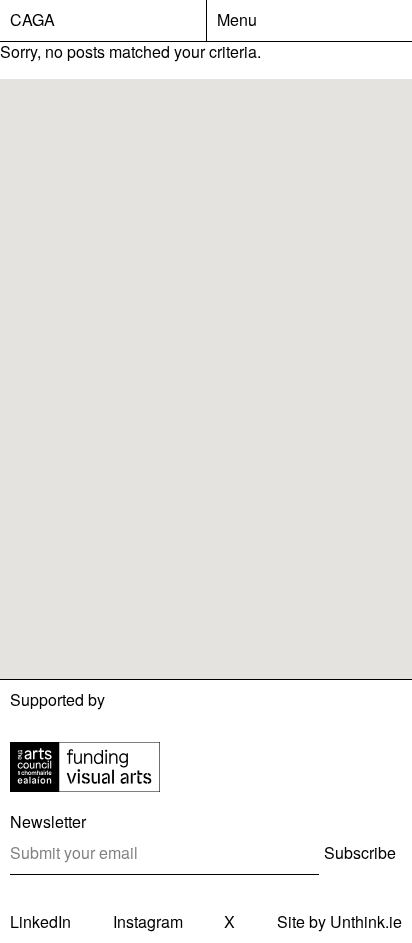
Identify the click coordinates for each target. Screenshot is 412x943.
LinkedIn (40, 921)
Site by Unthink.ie (339, 921)
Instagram (148, 921)
